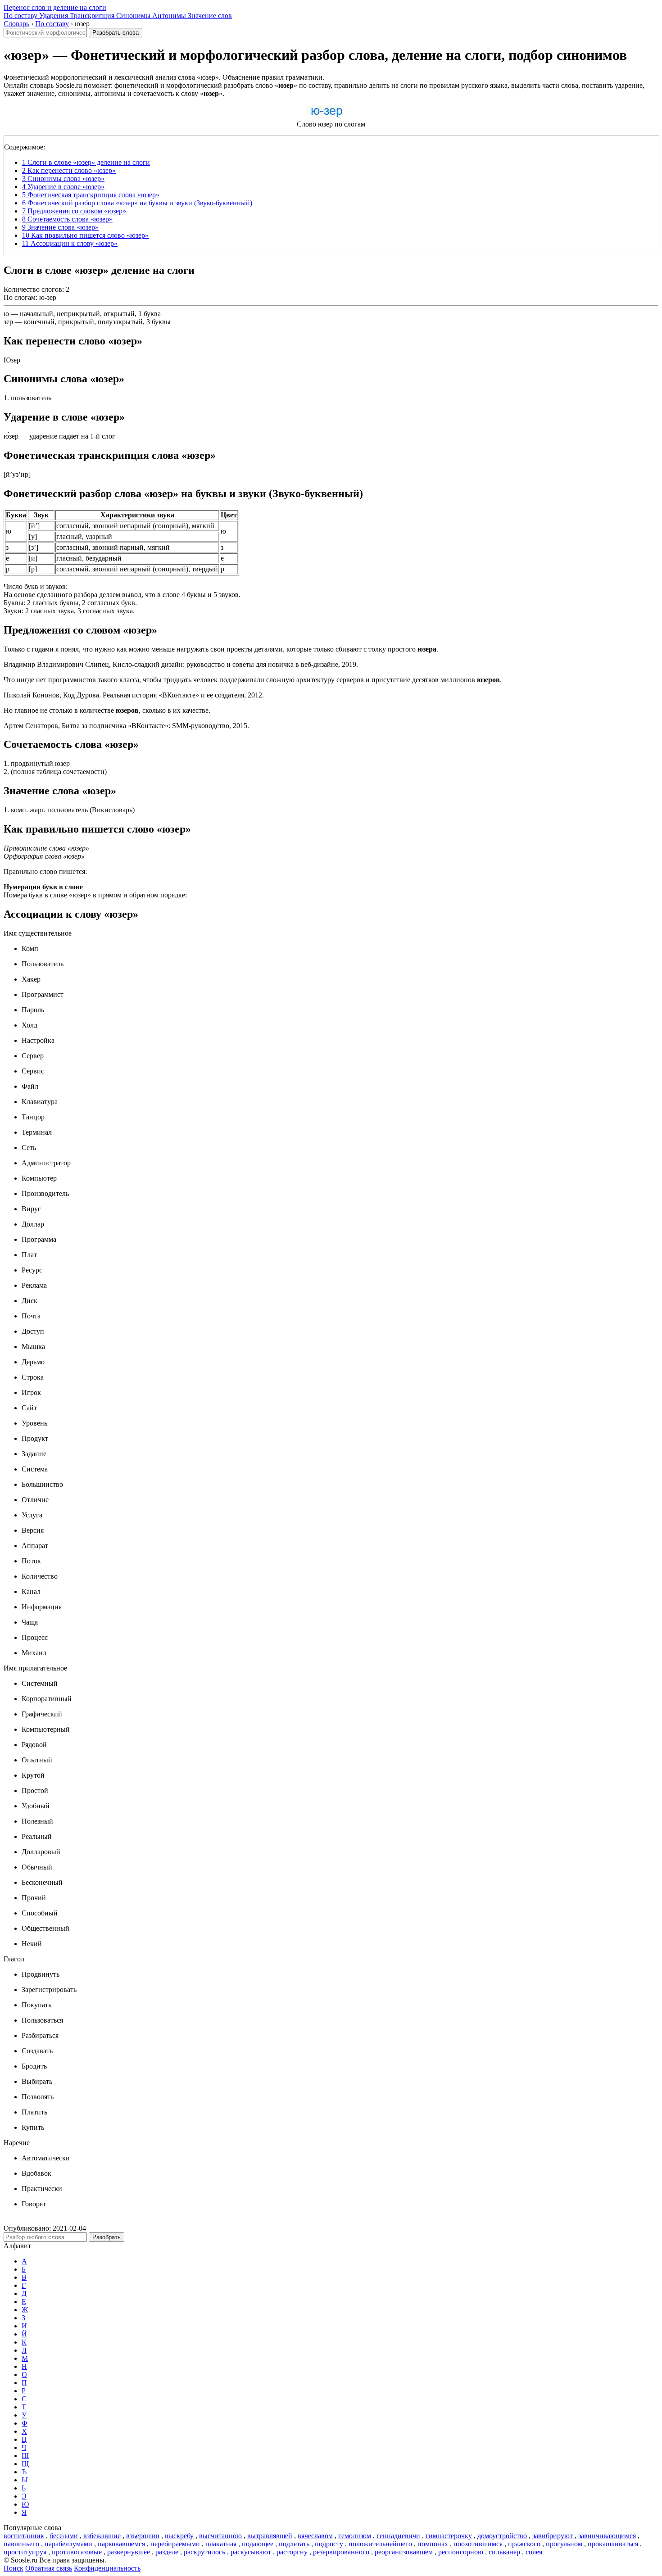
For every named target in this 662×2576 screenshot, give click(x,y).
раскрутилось (204, 2552)
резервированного (341, 2552)
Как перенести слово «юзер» (69, 170)
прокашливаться (613, 2544)
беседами (64, 2536)
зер (8, 322)
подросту (329, 2544)
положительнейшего (380, 2544)
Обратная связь (49, 2568)
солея (534, 2552)
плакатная (221, 2544)
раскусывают (251, 2552)
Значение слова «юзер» (60, 227)
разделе (167, 2552)
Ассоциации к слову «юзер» (70, 243)
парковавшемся (121, 2544)
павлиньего (21, 2544)
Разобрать (107, 2237)
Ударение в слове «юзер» (63, 187)
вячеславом (315, 2536)
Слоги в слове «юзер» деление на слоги (86, 162)
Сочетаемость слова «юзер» (67, 219)
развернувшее (129, 2552)
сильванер (504, 2552)
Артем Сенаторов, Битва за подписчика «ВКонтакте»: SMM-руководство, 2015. (126, 726)
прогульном (564, 2544)
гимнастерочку (449, 2536)
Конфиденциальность (107, 2568)
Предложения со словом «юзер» (74, 211)
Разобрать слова (116, 33)
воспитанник (24, 2536)
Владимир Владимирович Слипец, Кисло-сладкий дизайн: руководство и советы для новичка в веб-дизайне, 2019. (181, 664)
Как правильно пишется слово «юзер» (85, 235)
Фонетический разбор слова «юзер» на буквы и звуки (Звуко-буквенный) (137, 203)
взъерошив (143, 2536)
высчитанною (220, 2536)
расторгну (292, 2552)
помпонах (433, 2544)
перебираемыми (175, 2544)
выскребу (179, 2536)
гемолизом (355, 2536)
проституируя (25, 2552)
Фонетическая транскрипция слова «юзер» (91, 195)
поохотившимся (478, 2544)
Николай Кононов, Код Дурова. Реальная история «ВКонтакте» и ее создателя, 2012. (134, 695)
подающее (258, 2544)
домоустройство (502, 2536)
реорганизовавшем (404, 2552)
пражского (524, 2544)
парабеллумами (68, 2544)
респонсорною (461, 2552)
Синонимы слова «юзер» (63, 179)
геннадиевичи (398, 2536)
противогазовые (77, 2552)
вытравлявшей (270, 2536)
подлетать (294, 2544)
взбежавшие (102, 2536)
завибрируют (553, 2536)
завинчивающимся (607, 2536)
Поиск (14, 2568)
